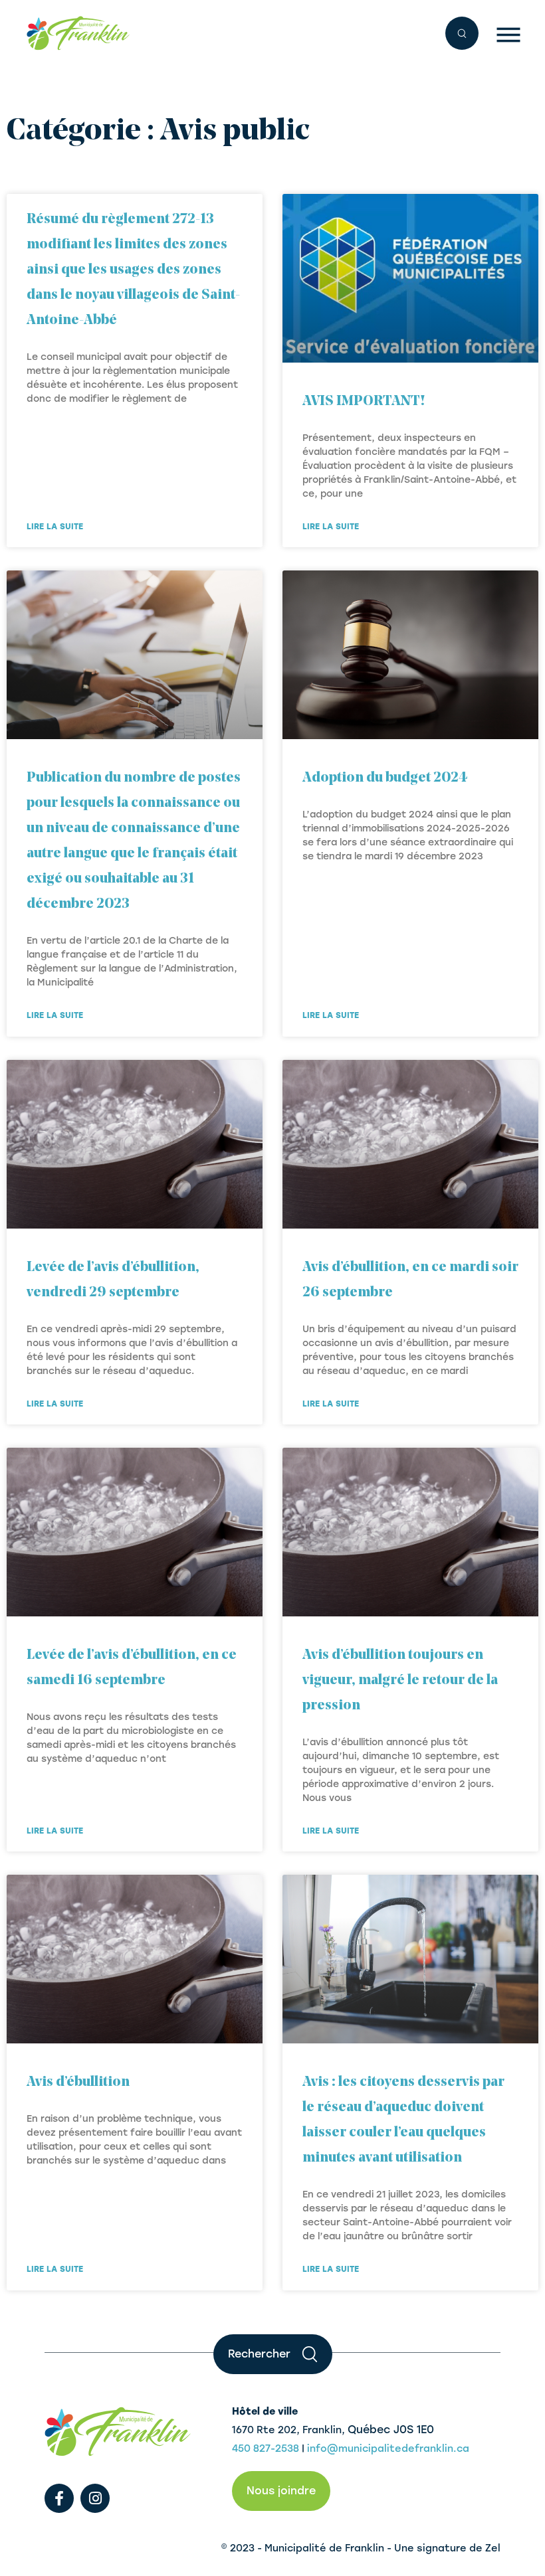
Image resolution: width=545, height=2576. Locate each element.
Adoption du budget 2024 (385, 778)
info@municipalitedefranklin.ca (388, 2448)
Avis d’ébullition (78, 2082)
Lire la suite (55, 527)
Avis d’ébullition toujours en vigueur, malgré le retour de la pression (400, 1680)
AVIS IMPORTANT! (365, 401)
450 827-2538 (266, 2448)
